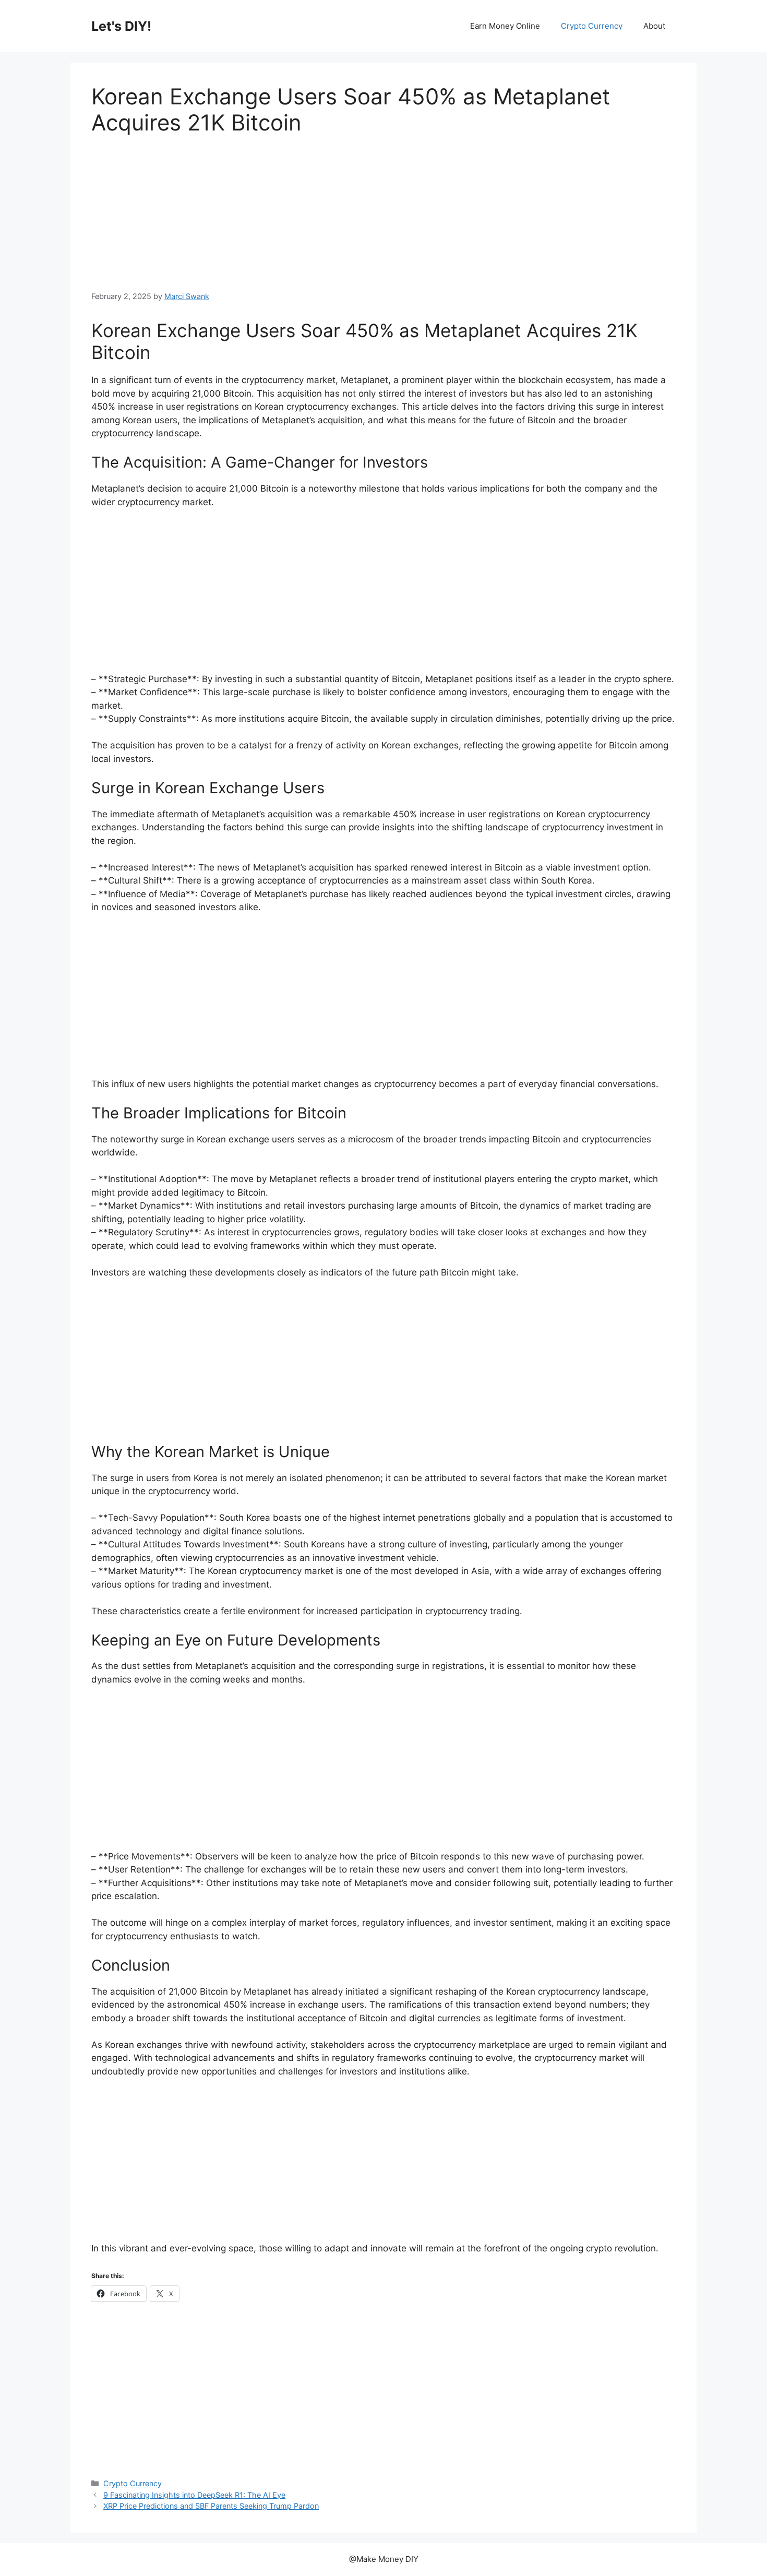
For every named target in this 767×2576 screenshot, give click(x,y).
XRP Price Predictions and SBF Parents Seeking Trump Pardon (211, 2506)
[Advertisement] (383, 213)
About (654, 26)
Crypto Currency (592, 26)
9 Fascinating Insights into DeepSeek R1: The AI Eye (194, 2495)
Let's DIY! (121, 26)
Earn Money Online (505, 26)
